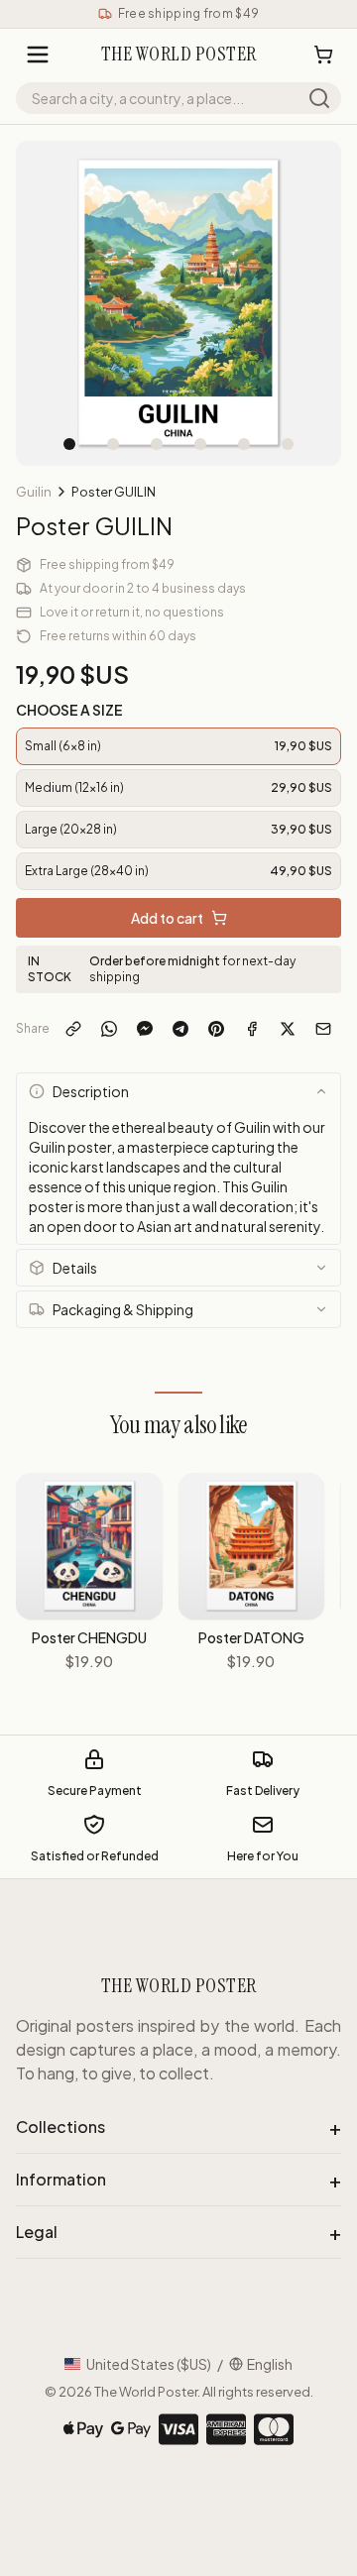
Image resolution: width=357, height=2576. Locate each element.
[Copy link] (73, 1029)
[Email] (323, 1029)
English (270, 2364)
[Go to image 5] (244, 444)
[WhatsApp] (109, 1029)
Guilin (34, 492)
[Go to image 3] (157, 444)
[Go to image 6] (288, 444)
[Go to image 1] (69, 444)
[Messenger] (145, 1029)
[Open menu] (38, 55)
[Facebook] (252, 1029)
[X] (288, 1029)
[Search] (319, 98)
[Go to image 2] (113, 444)
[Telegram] (180, 1029)
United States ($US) (149, 2364)
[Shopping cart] (323, 55)
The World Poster (146, 2392)
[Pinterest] (216, 1029)
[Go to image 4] (200, 444)
